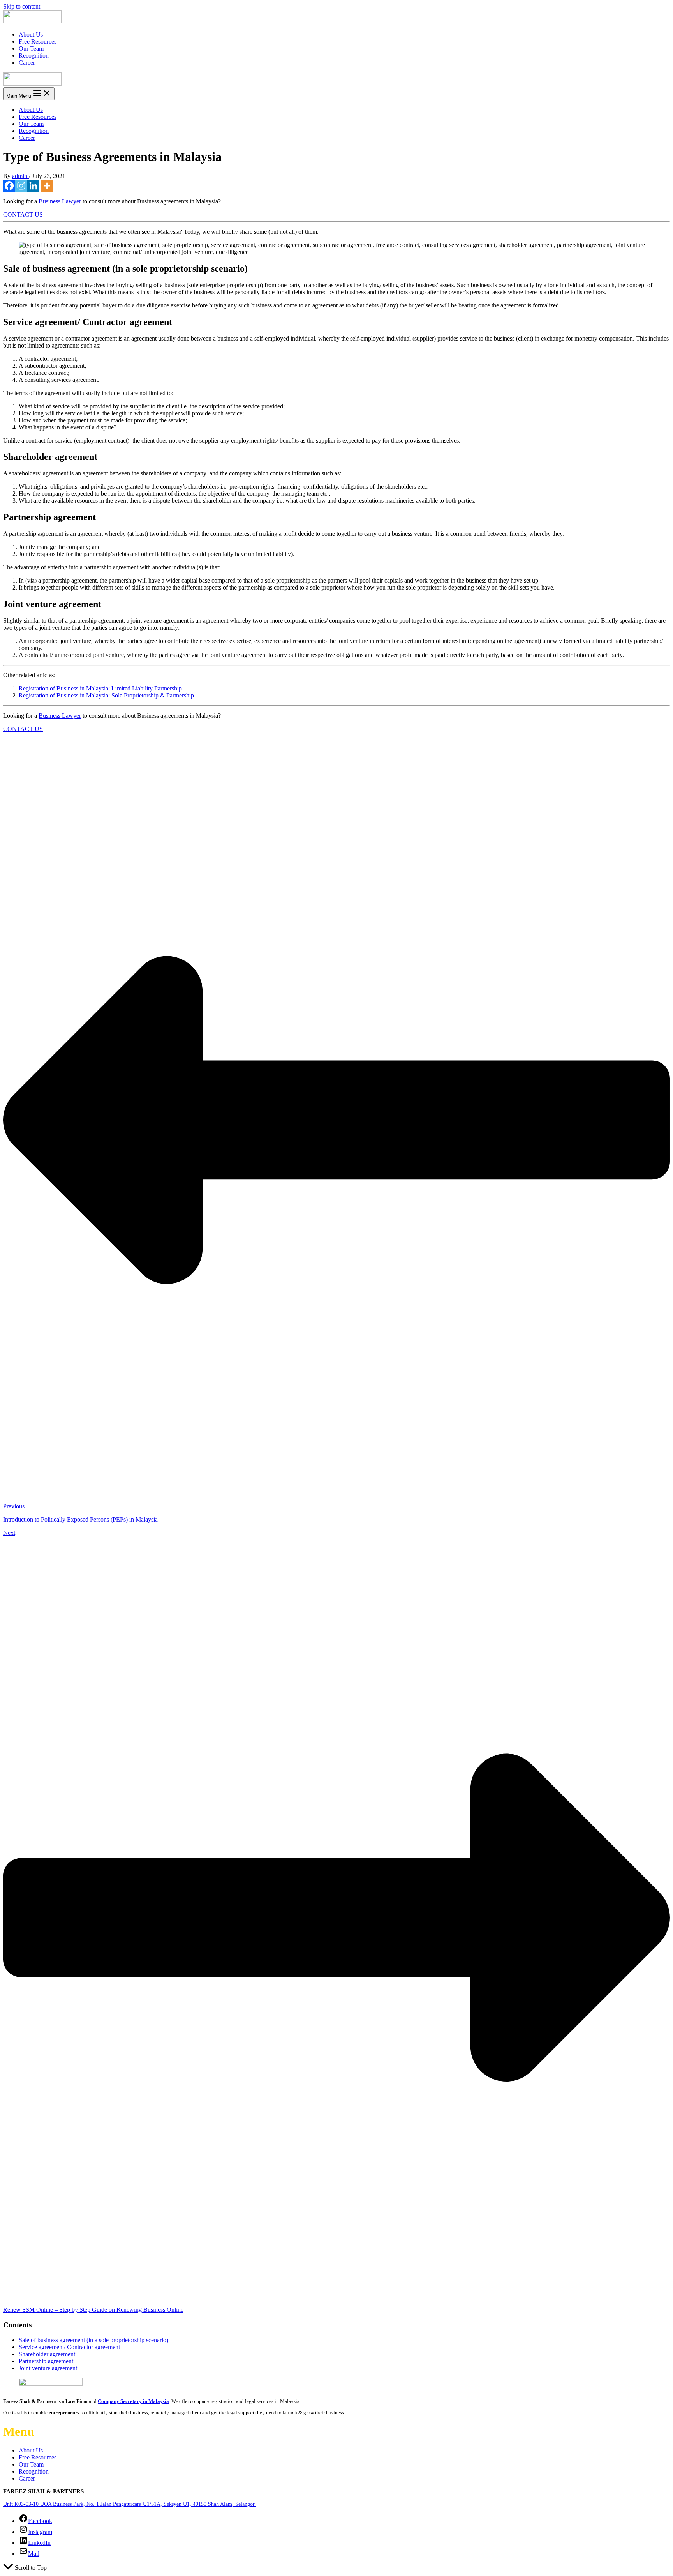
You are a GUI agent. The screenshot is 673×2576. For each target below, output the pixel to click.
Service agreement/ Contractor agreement (69, 2347)
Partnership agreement (46, 2361)
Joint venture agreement (48, 2368)
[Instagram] (21, 186)
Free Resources (38, 41)
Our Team (31, 49)
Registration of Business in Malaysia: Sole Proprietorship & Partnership (106, 695)
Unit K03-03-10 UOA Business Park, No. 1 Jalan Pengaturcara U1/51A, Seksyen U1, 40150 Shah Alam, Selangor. (129, 2504)
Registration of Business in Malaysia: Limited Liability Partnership (100, 688)
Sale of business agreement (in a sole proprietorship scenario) (93, 2340)
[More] (47, 186)
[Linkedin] (33, 186)
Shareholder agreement (47, 2354)
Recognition (34, 56)
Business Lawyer (60, 201)
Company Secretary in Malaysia (133, 2401)
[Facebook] (9, 186)
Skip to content (22, 6)
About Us (31, 34)
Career (27, 63)
